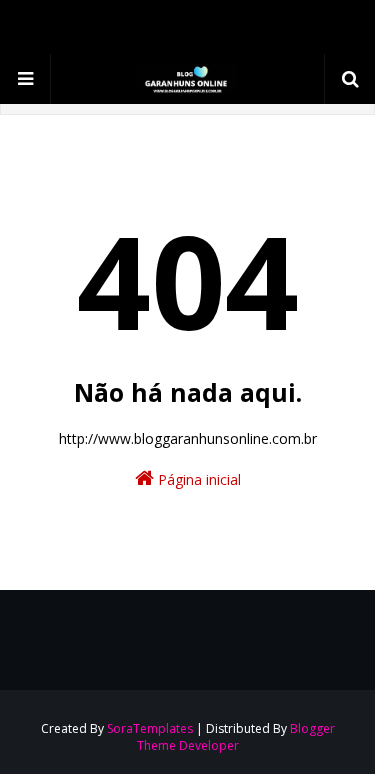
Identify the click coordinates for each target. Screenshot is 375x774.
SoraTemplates (150, 728)
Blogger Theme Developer (236, 737)
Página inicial (197, 479)
